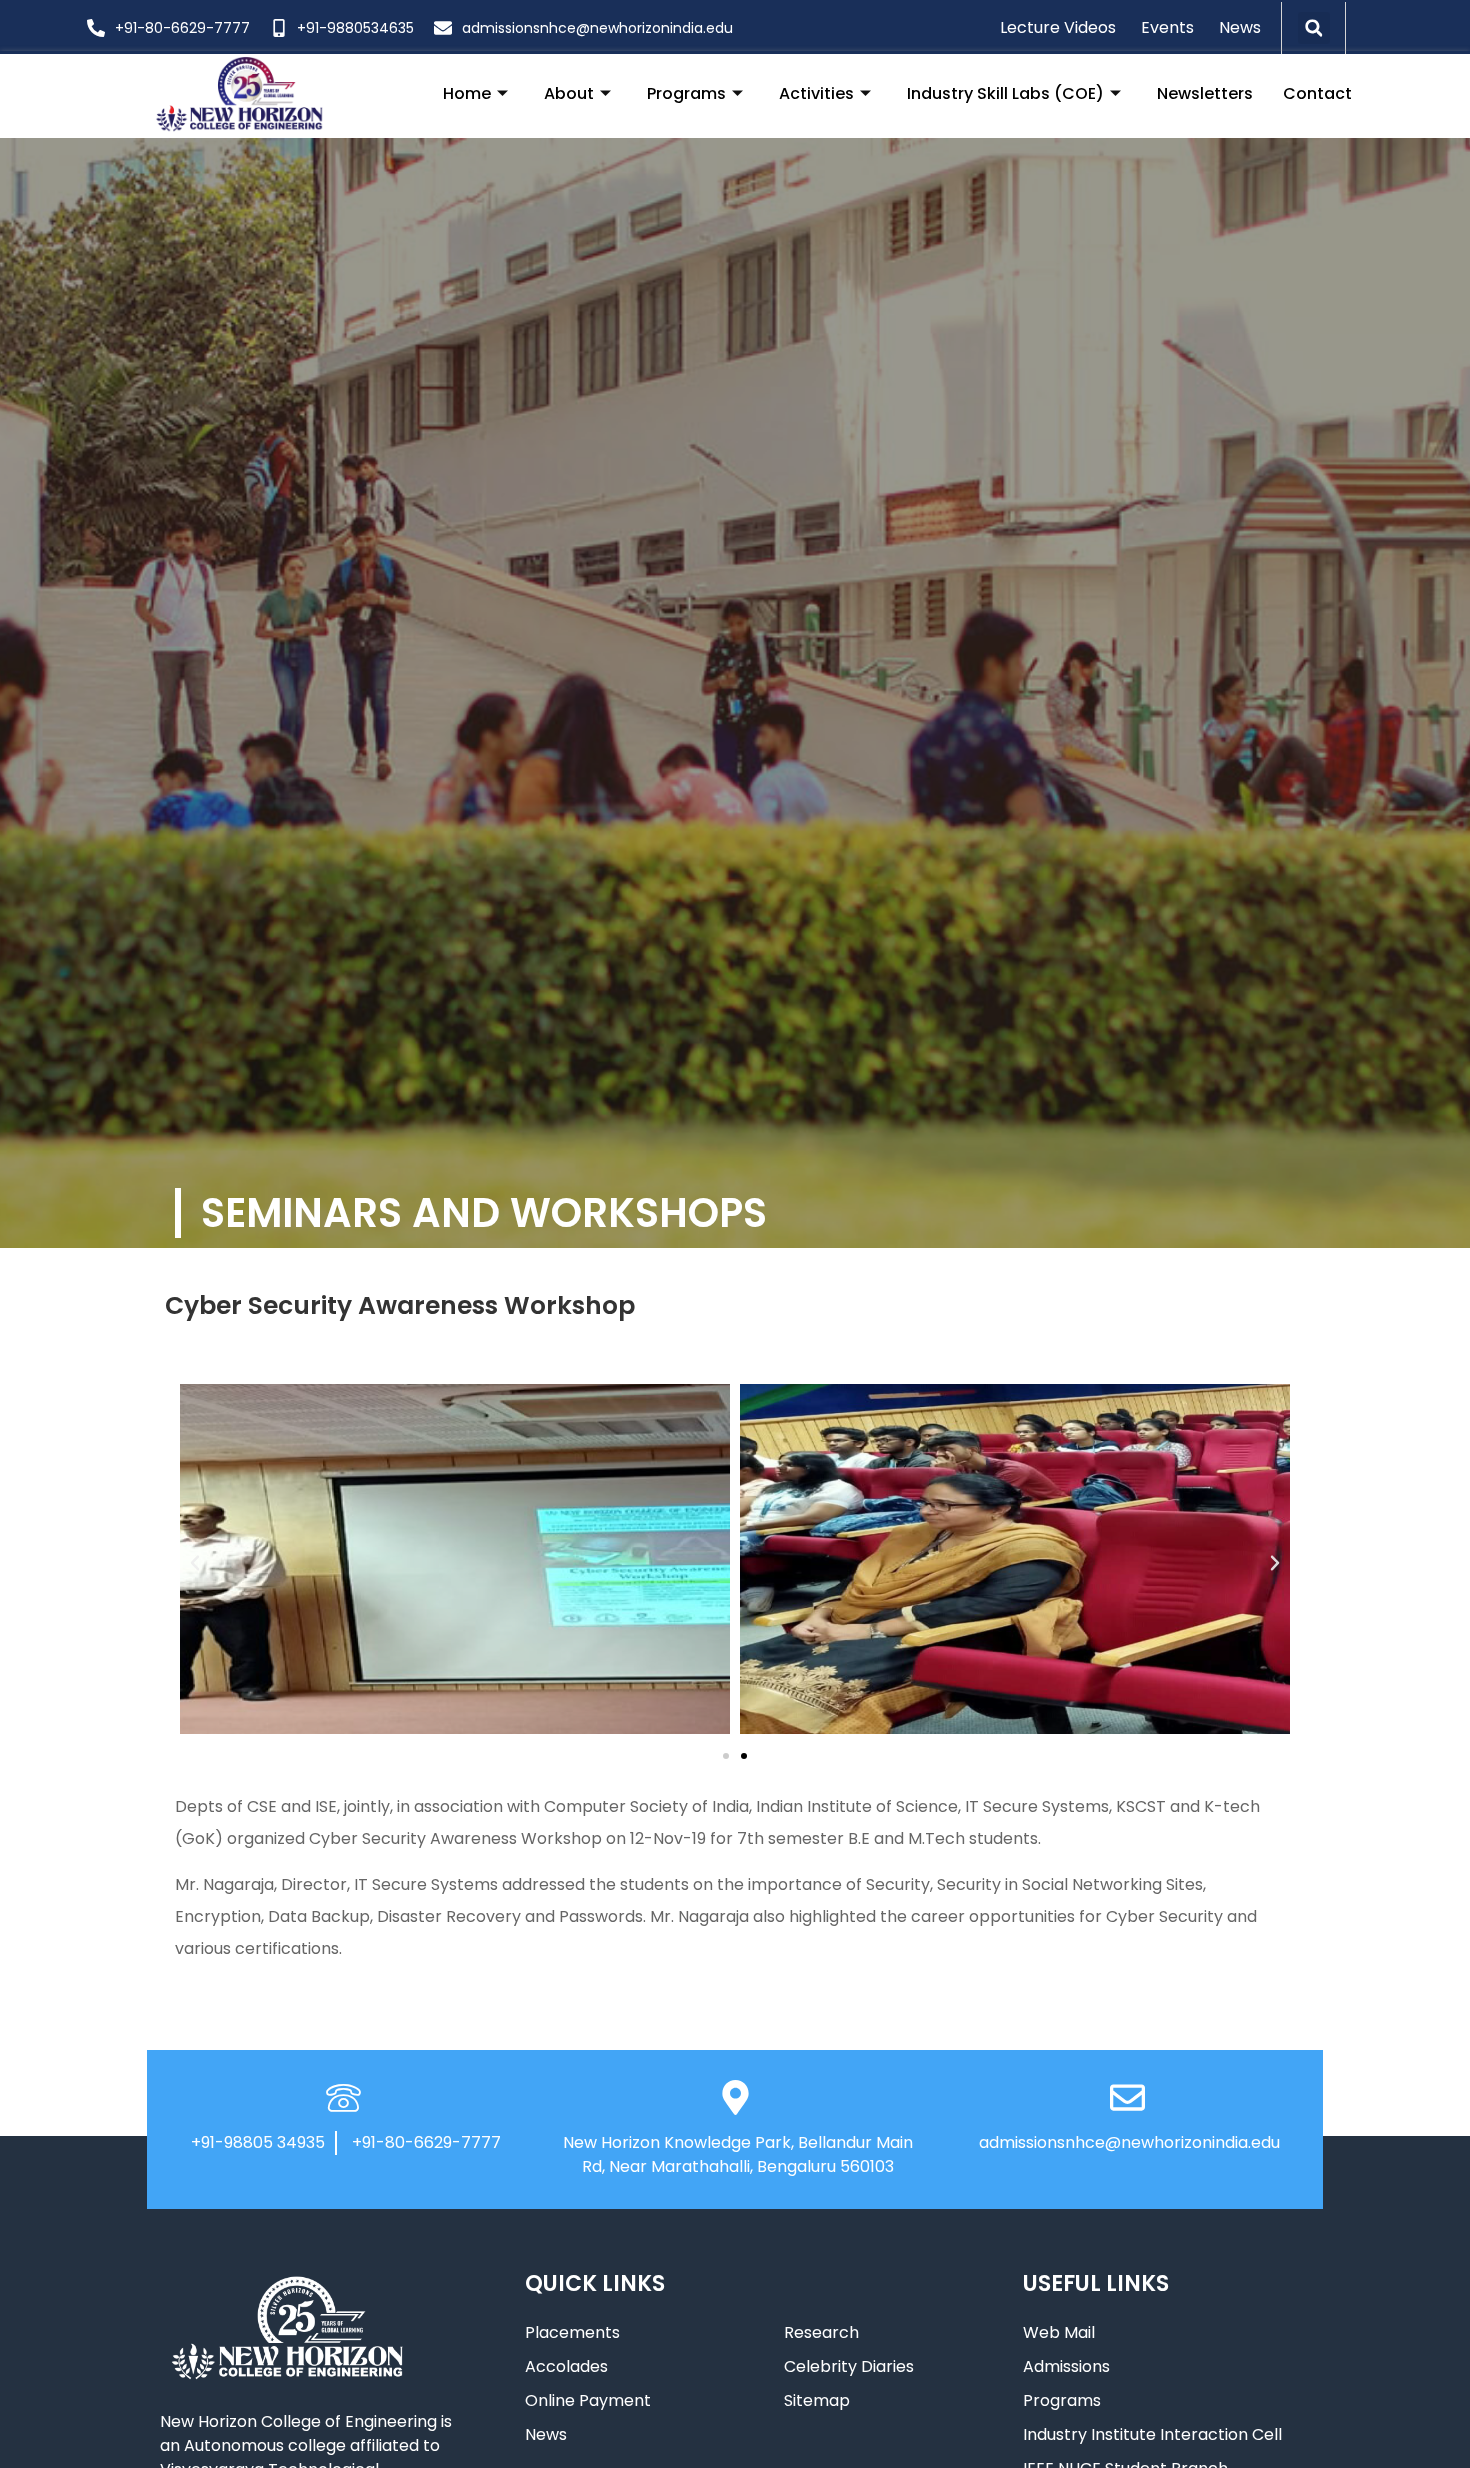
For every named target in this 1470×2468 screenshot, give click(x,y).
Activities (816, 93)
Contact (1317, 93)
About (569, 93)
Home (467, 93)
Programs (686, 93)
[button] (1314, 28)
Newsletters (1205, 93)
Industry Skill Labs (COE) (1005, 93)
